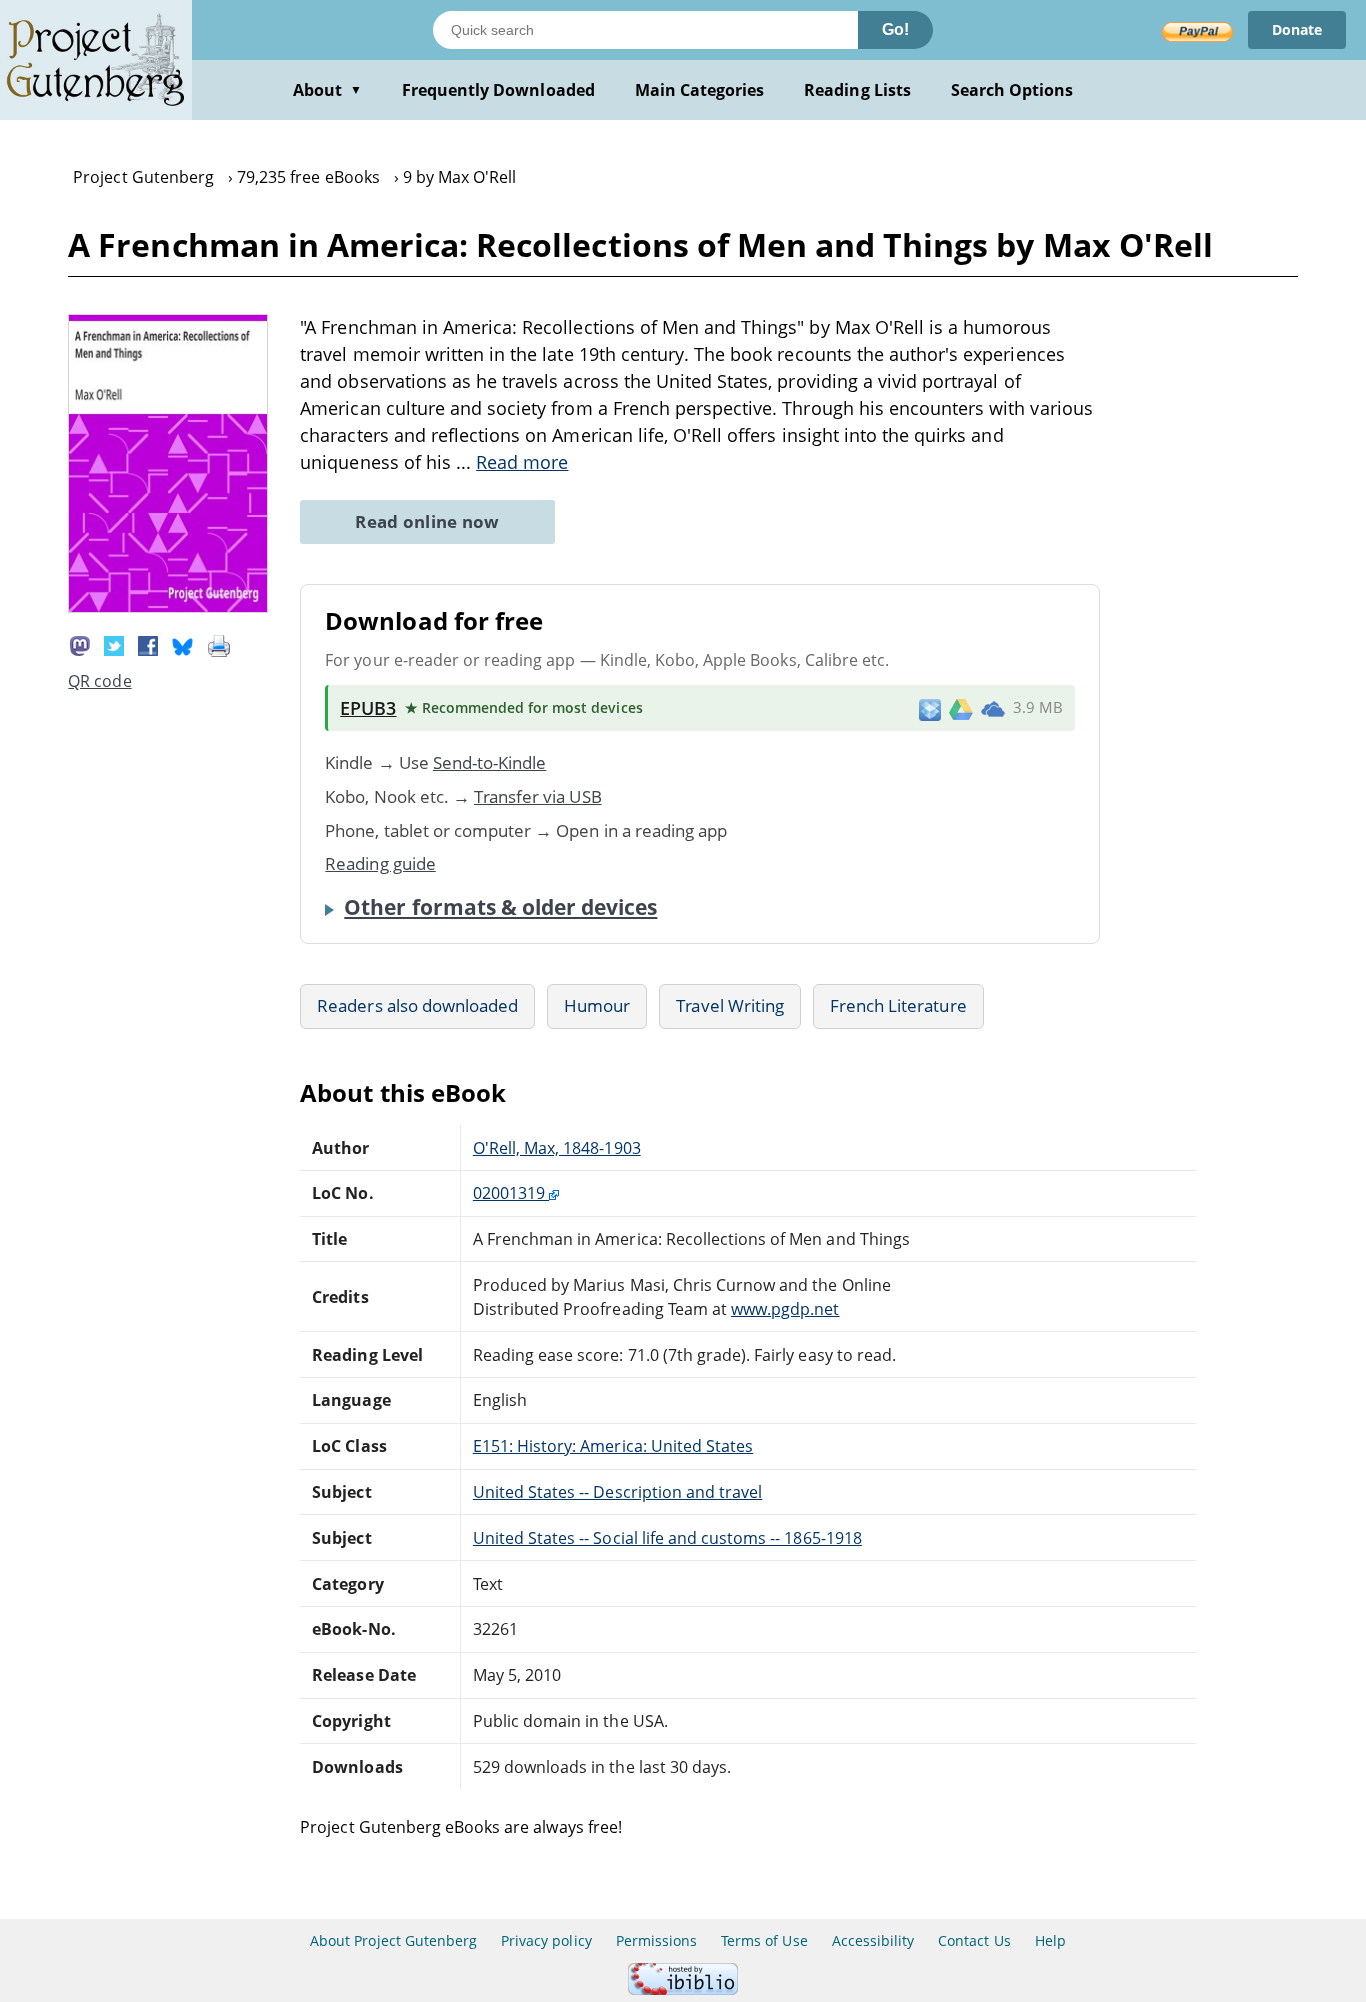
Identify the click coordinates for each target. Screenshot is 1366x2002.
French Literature (898, 1005)
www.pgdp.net (785, 1309)
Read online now (427, 521)
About (327, 90)
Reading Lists (857, 90)
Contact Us (974, 1940)
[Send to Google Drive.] (961, 708)
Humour (597, 1005)
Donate (1297, 29)
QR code (99, 681)
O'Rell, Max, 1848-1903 (557, 1148)
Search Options (1012, 90)
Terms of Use (764, 1940)
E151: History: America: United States (613, 1446)
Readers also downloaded (417, 1005)
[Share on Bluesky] (183, 644)
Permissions (656, 1940)
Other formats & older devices (500, 907)
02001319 (511, 1193)
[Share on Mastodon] (80, 644)
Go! (895, 29)
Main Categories (700, 90)
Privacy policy (546, 1940)
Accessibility (873, 1940)
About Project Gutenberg (393, 1940)
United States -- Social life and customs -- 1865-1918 (667, 1538)
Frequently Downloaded (498, 90)
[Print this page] (219, 644)
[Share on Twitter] (114, 644)
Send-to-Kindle (490, 762)
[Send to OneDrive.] (993, 708)
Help (1050, 1940)
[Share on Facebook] (148, 644)
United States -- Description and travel (617, 1492)
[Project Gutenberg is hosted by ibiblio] (683, 1989)
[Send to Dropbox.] (930, 708)
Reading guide (380, 863)
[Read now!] (168, 607)
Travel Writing (730, 1005)
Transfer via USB (538, 796)
